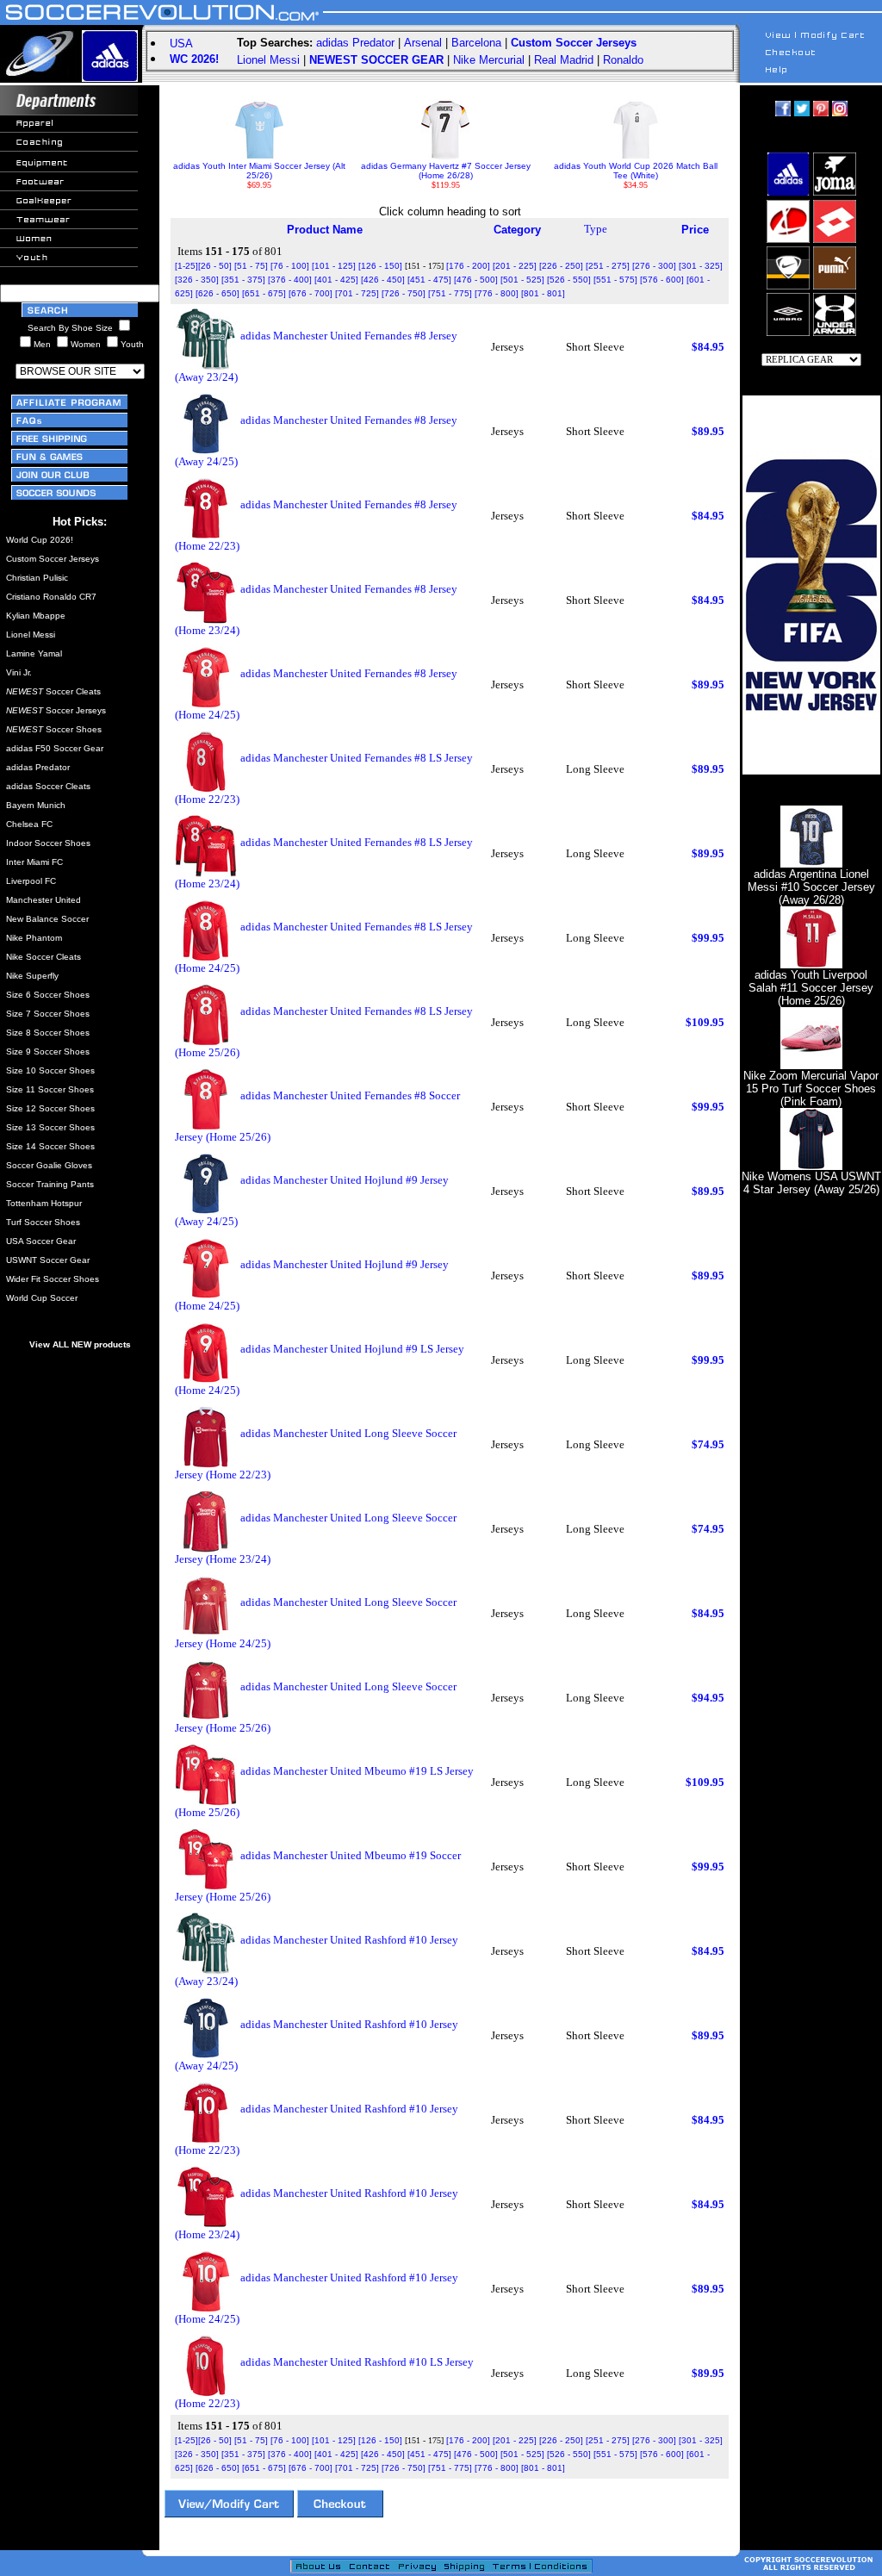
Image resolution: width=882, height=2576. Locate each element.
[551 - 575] (615, 280)
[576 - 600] (662, 280)
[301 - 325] (701, 266)
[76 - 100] (290, 266)
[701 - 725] (357, 293)
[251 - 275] (608, 266)
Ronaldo (623, 60)
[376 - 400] (290, 280)
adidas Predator (355, 43)
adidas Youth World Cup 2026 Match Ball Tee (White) (636, 171)
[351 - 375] (243, 280)
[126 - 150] (380, 266)
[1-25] (186, 266)
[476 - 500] (476, 280)
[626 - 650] (217, 293)
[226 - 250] (561, 266)
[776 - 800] (497, 293)
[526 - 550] (569, 280)
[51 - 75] (251, 266)
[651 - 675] (264, 293)
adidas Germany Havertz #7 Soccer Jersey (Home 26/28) (446, 171)
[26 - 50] (215, 266)
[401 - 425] (336, 280)
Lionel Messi (268, 60)
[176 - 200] (468, 266)
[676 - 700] (311, 293)
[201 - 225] (515, 266)
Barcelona (476, 43)
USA (181, 44)
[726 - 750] (404, 293)
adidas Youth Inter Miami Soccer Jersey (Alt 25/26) (259, 171)
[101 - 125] (334, 266)
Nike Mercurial (489, 60)
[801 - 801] (543, 293)
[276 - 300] (654, 266)
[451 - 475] (429, 280)
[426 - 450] (383, 280)
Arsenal (423, 43)
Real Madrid (564, 60)
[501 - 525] (522, 280)
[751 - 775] (450, 293)
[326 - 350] (197, 280)
